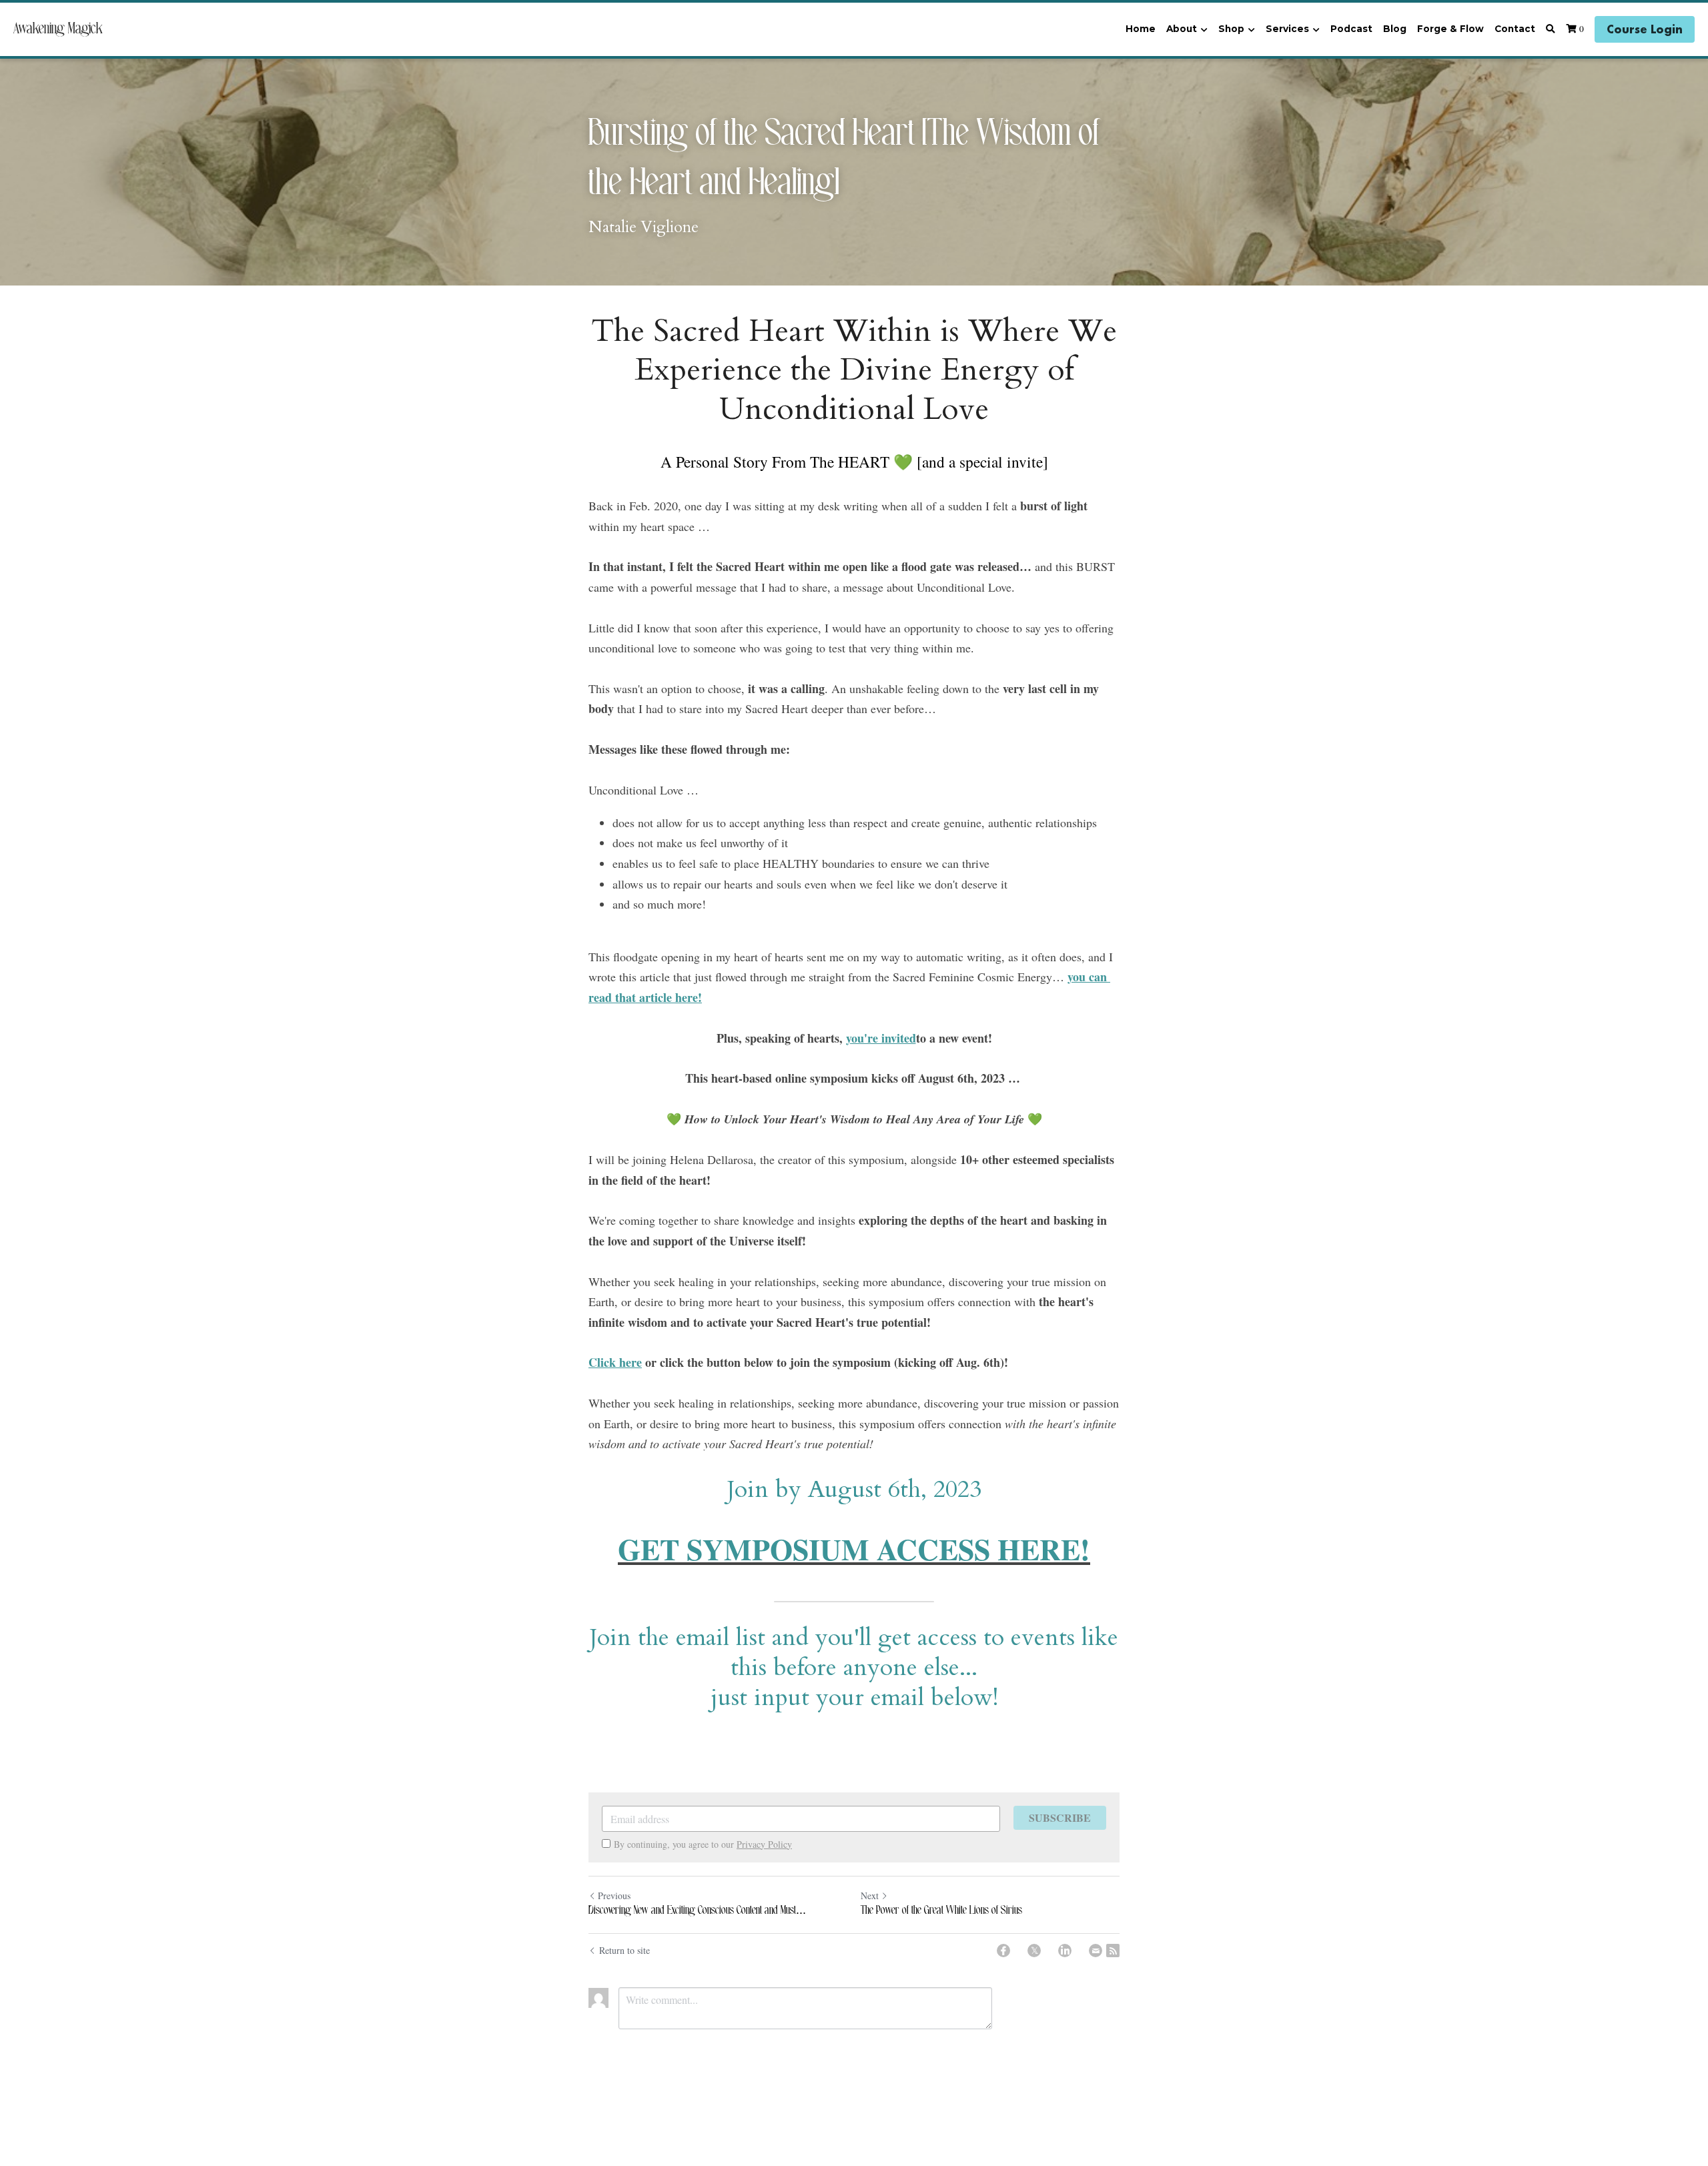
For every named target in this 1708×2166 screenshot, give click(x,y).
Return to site (624, 1950)
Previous (614, 1896)
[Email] (1096, 1951)
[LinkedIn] (1065, 1951)
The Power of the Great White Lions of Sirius (941, 1911)
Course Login (1645, 29)
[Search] (1551, 29)
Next (870, 1896)
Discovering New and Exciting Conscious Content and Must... (697, 1911)
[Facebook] (1003, 1951)
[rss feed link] (1113, 1951)
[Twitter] (1034, 1951)
